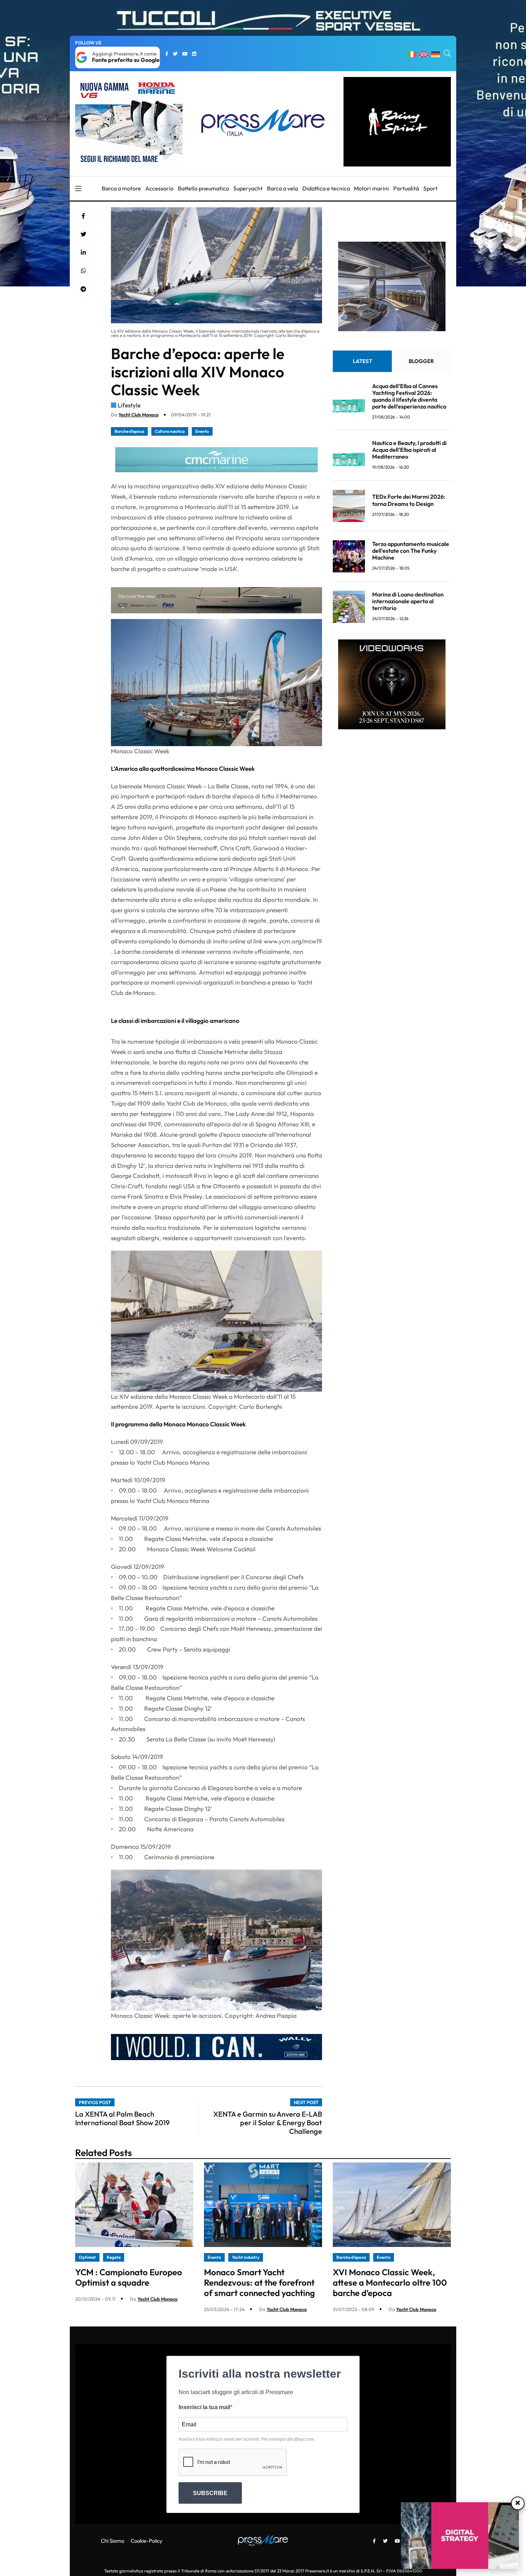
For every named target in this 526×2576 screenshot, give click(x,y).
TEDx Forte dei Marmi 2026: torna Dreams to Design (409, 500)
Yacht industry (246, 2257)
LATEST (362, 361)
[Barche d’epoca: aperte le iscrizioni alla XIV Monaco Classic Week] (83, 252)
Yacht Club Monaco (138, 415)
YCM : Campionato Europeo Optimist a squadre (129, 2277)
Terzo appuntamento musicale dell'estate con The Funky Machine (411, 551)
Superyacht (248, 188)
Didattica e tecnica (326, 188)
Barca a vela (283, 188)
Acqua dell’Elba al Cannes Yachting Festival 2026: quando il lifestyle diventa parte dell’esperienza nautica (409, 396)
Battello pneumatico (203, 188)
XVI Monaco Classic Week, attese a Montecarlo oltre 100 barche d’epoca (390, 2282)
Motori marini (371, 188)
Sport (430, 188)
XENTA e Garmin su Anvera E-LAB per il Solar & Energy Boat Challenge (268, 2123)
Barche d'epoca (129, 431)
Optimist (87, 2257)
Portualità (406, 188)
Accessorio (159, 188)
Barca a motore (121, 188)
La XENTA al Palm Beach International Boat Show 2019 (122, 2118)
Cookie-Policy (147, 2541)
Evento (202, 431)
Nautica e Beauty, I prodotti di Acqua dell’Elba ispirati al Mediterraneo (409, 450)
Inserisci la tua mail (204, 2407)
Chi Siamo (113, 2541)
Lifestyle (129, 405)
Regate (114, 2257)
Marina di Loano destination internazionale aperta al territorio (408, 601)
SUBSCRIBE (210, 2493)
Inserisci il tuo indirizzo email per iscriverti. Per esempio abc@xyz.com (246, 2439)
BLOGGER (421, 361)
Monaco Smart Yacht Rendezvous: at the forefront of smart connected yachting (259, 2282)
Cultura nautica (170, 431)
